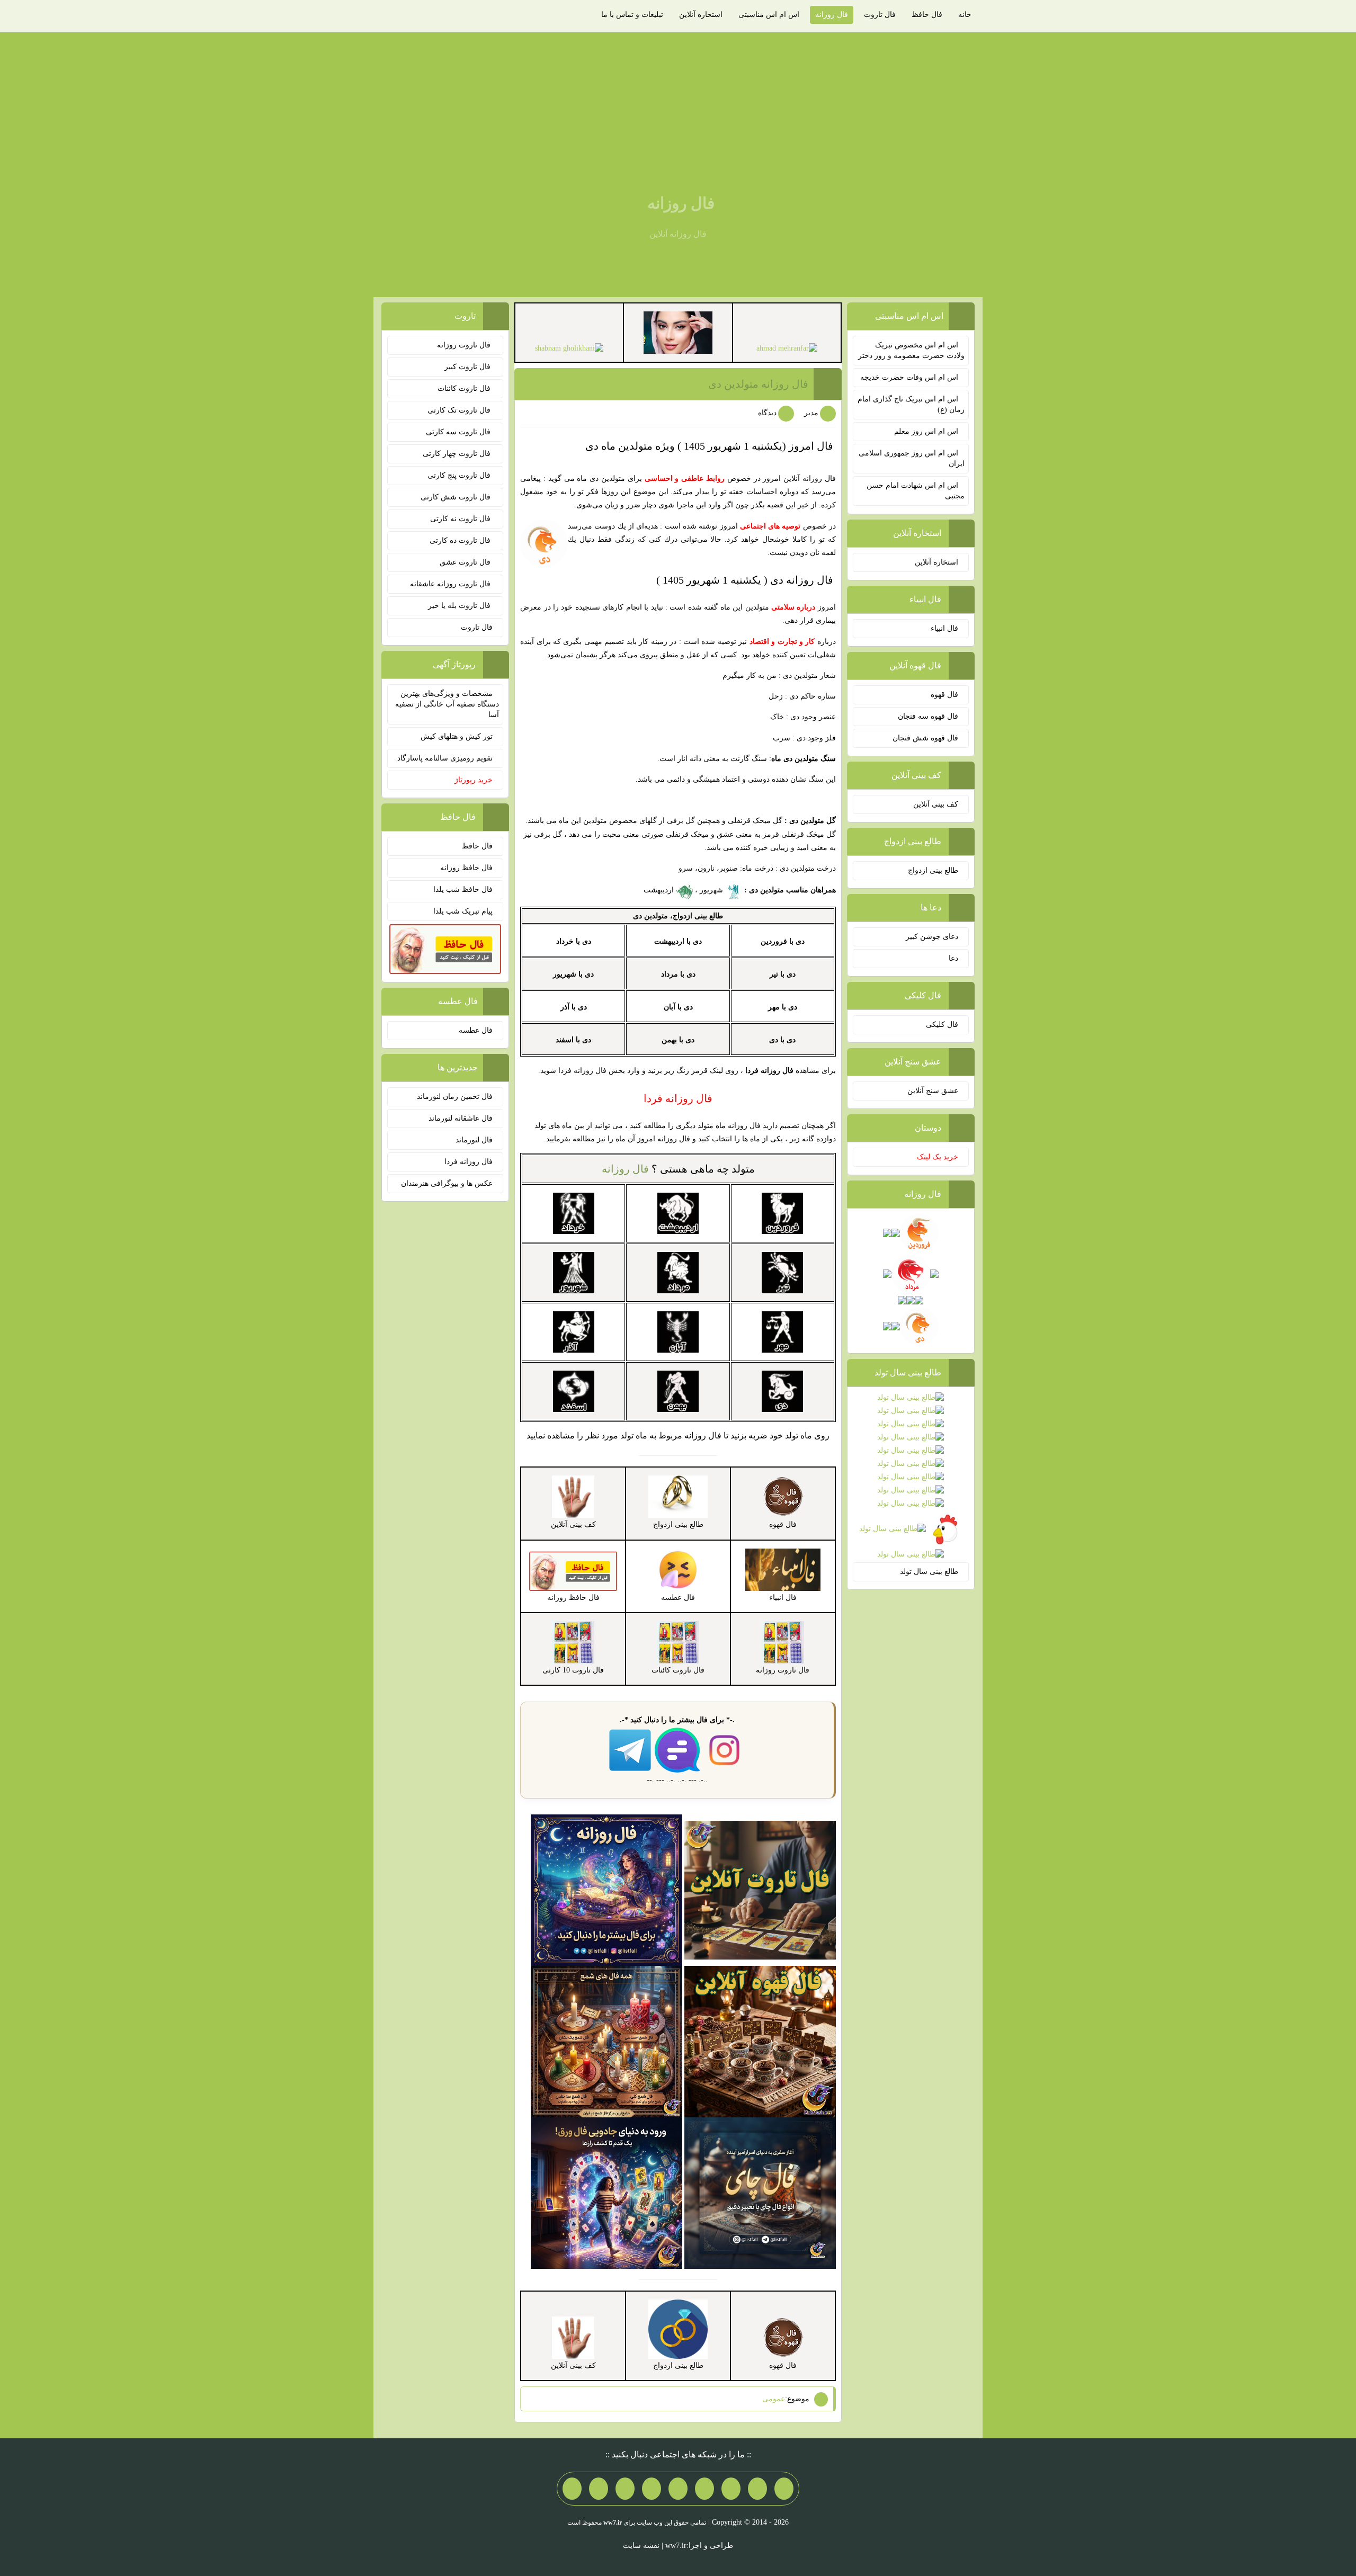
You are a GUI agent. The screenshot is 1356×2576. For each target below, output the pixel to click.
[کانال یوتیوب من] (599, 2489)
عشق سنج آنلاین (933, 1091)
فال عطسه (476, 1030)
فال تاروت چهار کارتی (458, 454)
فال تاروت (880, 15)
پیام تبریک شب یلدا (463, 911)
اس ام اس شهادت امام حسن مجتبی (916, 491)
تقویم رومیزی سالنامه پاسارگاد (445, 758)
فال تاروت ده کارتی (461, 540)
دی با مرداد (678, 974)
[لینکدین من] (572, 2489)
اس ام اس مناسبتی (769, 15)
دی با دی (782, 1040)
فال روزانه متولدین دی (758, 384)
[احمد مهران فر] (787, 348)
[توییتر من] (652, 2489)
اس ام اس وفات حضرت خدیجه (909, 377)
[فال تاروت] (760, 1889)
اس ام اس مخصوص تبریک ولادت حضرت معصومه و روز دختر (911, 350)
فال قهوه (944, 695)
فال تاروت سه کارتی (459, 432)
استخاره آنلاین (701, 15)
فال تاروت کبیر (469, 367)
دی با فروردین (783, 941)
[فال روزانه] (606, 1889)
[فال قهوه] (760, 2041)
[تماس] (678, 2489)
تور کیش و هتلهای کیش (457, 736)
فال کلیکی (942, 1025)
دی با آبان (678, 1007)
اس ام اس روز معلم (926, 431)
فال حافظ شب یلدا (463, 889)
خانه (965, 15)
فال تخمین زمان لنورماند (455, 1097)
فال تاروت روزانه (465, 345)
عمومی (774, 2399)
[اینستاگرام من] (704, 2489)
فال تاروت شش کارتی (457, 497)
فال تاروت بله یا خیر (460, 606)
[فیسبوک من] (731, 2489)
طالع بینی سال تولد (929, 1572)
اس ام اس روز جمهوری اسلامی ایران (912, 458)
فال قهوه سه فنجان (928, 716)
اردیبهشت (660, 890)
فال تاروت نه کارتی (461, 519)
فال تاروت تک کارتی (460, 410)
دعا (953, 958)
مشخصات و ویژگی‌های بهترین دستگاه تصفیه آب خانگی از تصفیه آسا (447, 704)
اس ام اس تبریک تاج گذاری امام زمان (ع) (911, 404)
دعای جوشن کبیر (932, 937)
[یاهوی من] (784, 2489)
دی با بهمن (678, 1040)
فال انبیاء (944, 628)
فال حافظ (927, 15)
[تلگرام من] (757, 2489)
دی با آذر (574, 1007)
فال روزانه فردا (469, 1162)
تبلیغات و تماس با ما (632, 15)
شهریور (712, 890)
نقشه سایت (641, 2546)
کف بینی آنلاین (936, 804)
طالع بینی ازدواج (933, 870)
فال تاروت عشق (466, 562)
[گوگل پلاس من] (625, 2489)
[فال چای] (760, 2192)
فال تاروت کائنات (465, 388)
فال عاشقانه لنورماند (461, 1118)
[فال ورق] (606, 2192)
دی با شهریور (573, 974)
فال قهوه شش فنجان (925, 738)
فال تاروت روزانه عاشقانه (451, 584)
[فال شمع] (606, 2041)
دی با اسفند (573, 1040)
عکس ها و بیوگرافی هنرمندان (447, 1183)
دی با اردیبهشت (678, 941)
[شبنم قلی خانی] (569, 348)
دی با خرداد (574, 941)
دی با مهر (783, 1007)
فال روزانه (832, 15)
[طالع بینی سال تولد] (911, 1477)
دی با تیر (783, 974)
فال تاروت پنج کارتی (460, 475)
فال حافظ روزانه (466, 868)
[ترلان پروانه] (678, 332)
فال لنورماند (474, 1140)
